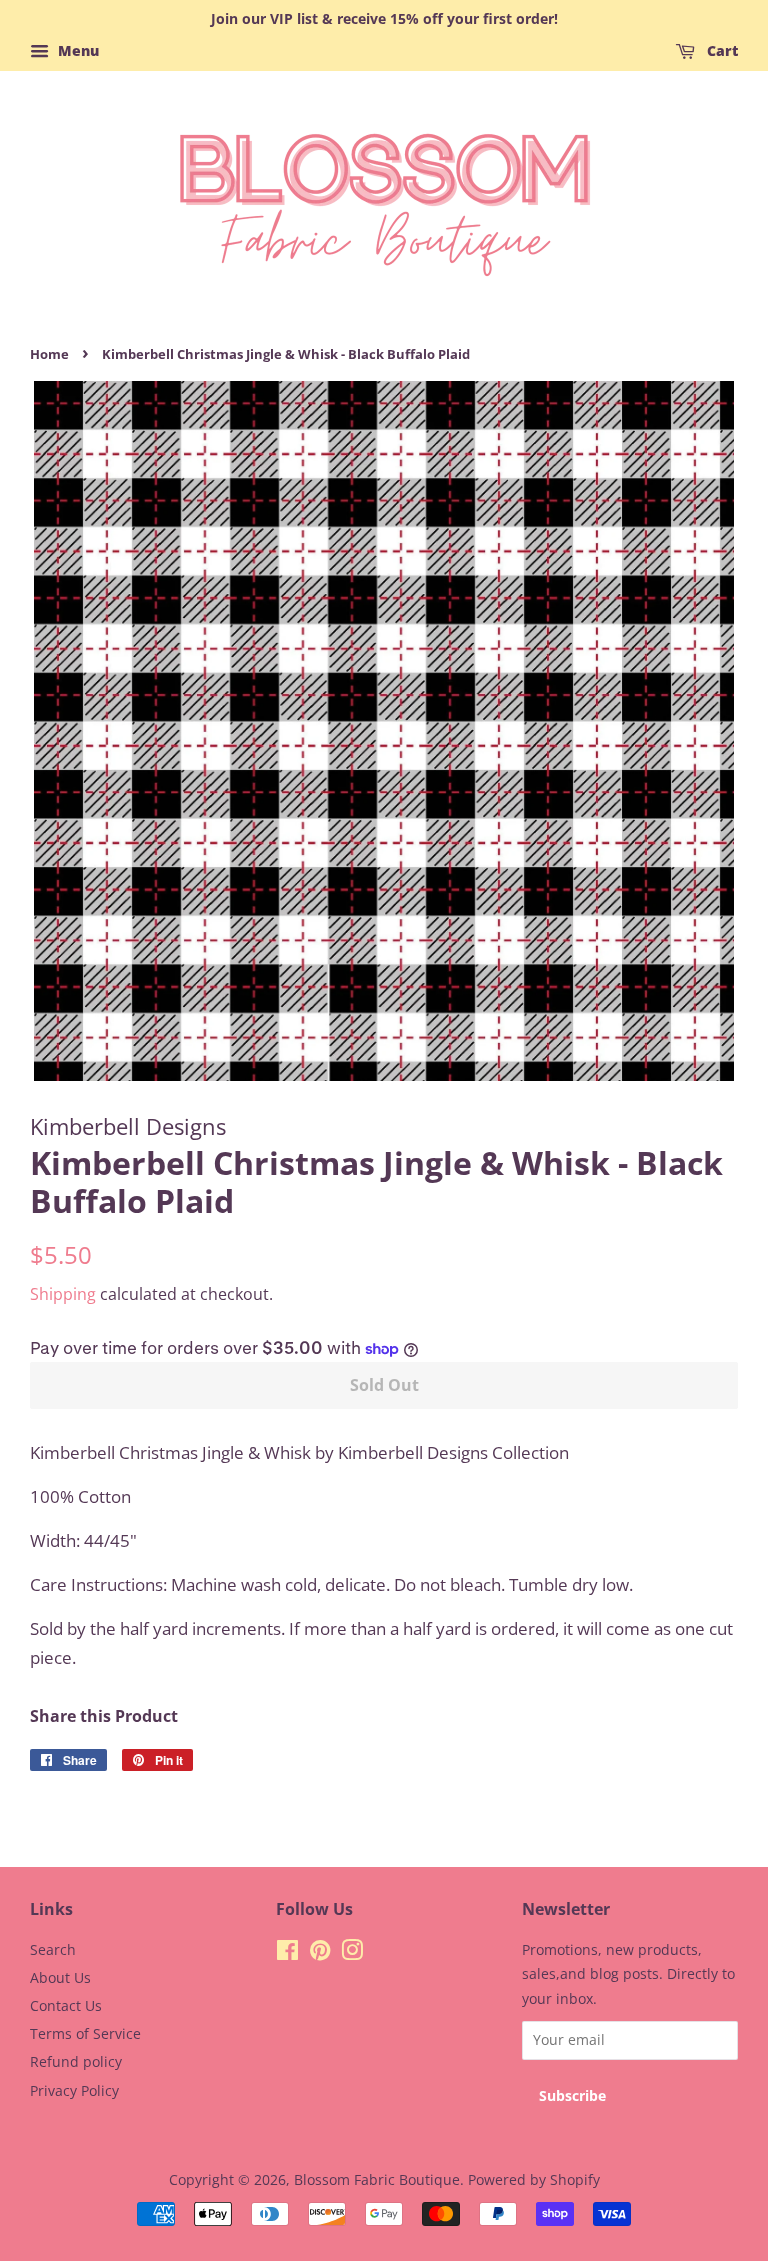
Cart (720, 50)
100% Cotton (80, 1496)
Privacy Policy (74, 2090)
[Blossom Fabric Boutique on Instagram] (352, 1953)
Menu (76, 50)
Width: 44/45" (83, 1540)
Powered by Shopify (534, 2179)
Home (49, 354)
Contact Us (66, 2005)
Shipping (63, 1294)
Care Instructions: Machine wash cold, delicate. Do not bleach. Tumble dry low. (331, 1584)
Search (53, 1949)
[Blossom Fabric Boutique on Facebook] (287, 1953)
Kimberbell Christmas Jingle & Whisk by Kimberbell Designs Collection (299, 1452)
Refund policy (76, 2061)
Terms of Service (85, 2033)
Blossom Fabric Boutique (377, 2179)
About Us (60, 1977)
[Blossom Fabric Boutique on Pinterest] (320, 1953)
